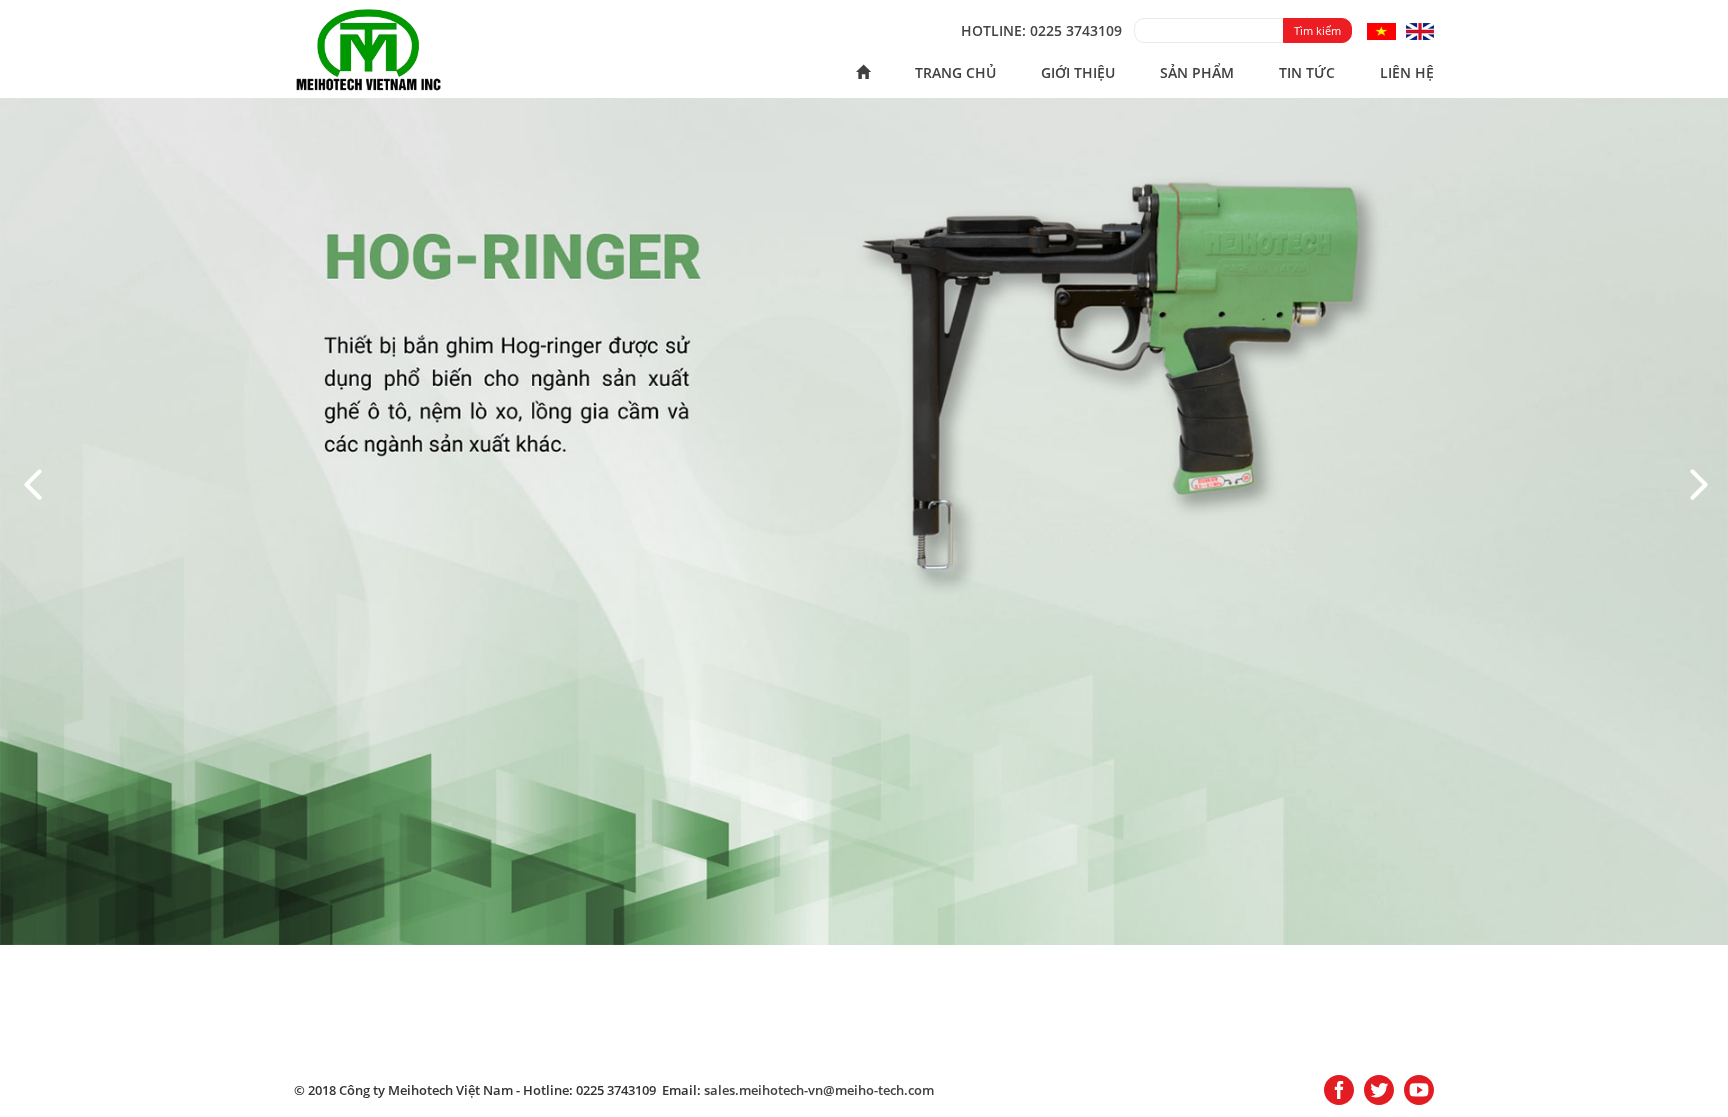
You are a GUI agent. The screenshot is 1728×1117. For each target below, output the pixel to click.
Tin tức (1307, 72)
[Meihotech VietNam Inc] (369, 48)
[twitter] (1379, 1091)
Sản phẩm (1197, 72)
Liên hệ (1407, 72)
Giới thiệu (1078, 72)
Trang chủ (955, 72)
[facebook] (1339, 1091)
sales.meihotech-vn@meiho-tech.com (819, 1090)
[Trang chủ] (863, 73)
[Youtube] (1419, 1091)
